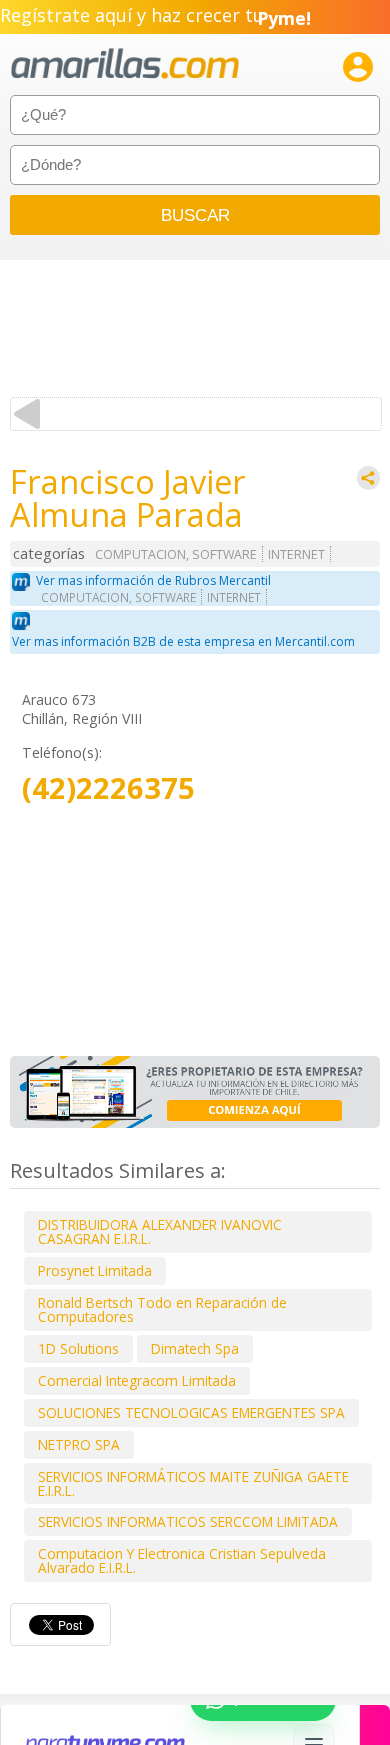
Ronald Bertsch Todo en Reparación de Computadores (162, 1309)
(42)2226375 (108, 788)
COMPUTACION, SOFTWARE (176, 554)
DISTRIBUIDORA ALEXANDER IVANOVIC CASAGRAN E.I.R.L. (160, 1231)
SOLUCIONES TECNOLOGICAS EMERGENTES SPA (191, 1412)
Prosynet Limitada (95, 1270)
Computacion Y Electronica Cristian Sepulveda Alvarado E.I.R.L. (182, 1560)
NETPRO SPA (79, 1444)
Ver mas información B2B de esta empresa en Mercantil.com (183, 641)
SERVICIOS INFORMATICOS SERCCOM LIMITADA (188, 1521)
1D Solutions (78, 1348)
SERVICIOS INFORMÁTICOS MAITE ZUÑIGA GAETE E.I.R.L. (193, 1483)
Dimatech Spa (195, 1348)
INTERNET (296, 554)
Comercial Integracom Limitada (137, 1380)
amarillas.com (125, 64)
